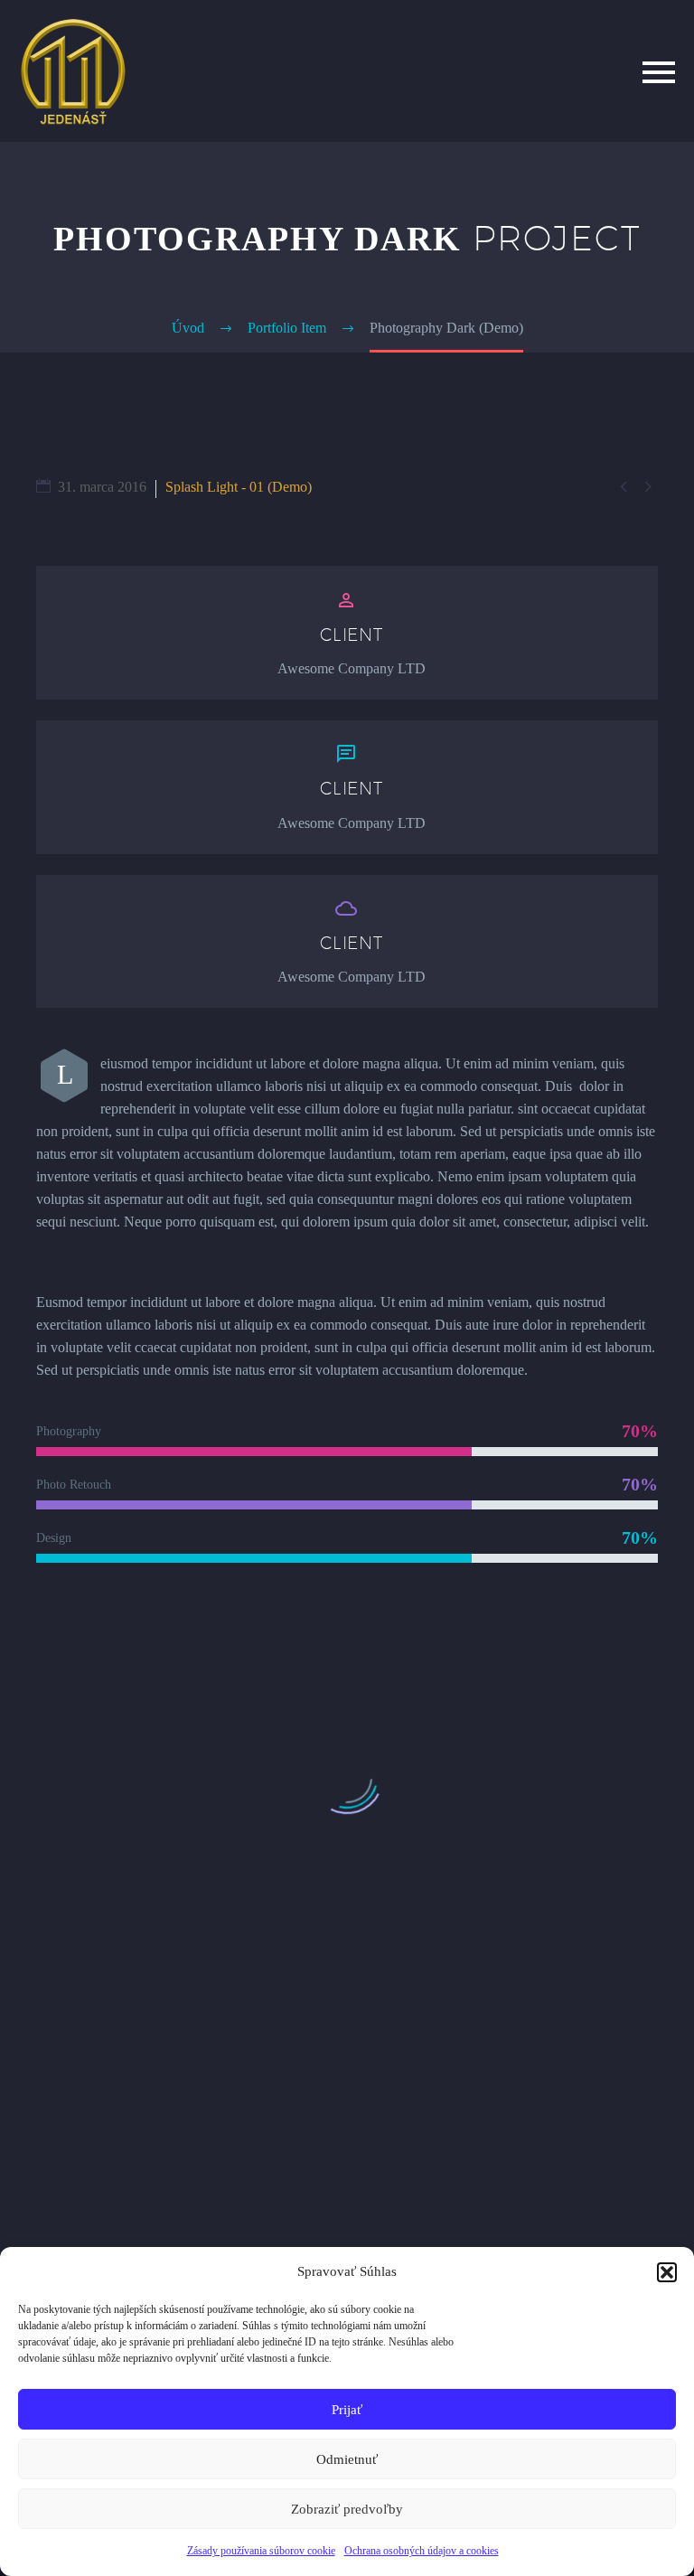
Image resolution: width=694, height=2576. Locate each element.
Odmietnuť (347, 2459)
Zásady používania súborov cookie (261, 2551)
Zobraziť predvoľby (347, 2509)
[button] (667, 2272)
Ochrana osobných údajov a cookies (422, 2551)
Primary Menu (659, 72)
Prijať (347, 2410)
